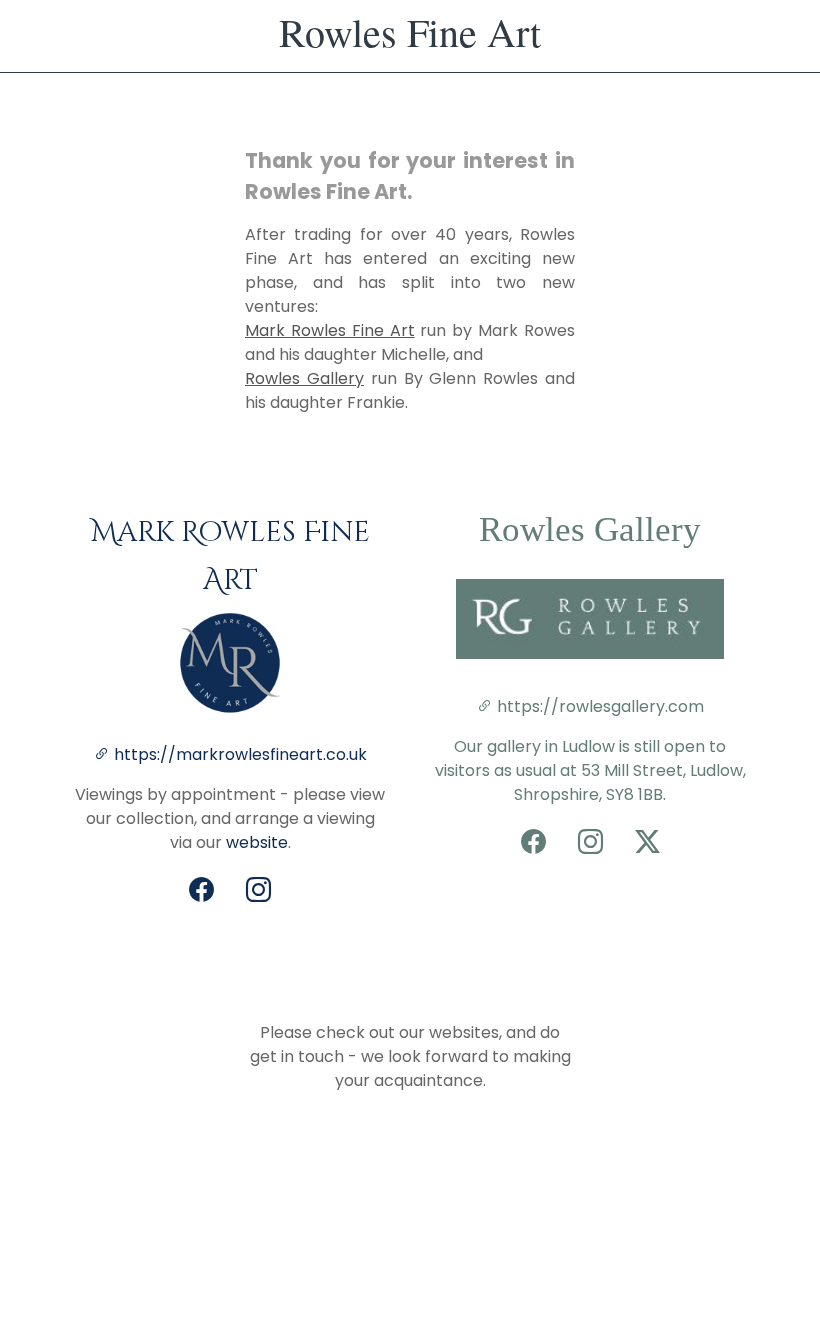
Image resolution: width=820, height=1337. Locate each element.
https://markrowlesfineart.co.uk (240, 754)
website (257, 842)
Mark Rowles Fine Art (330, 330)
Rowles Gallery (304, 378)
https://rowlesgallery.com (598, 706)
